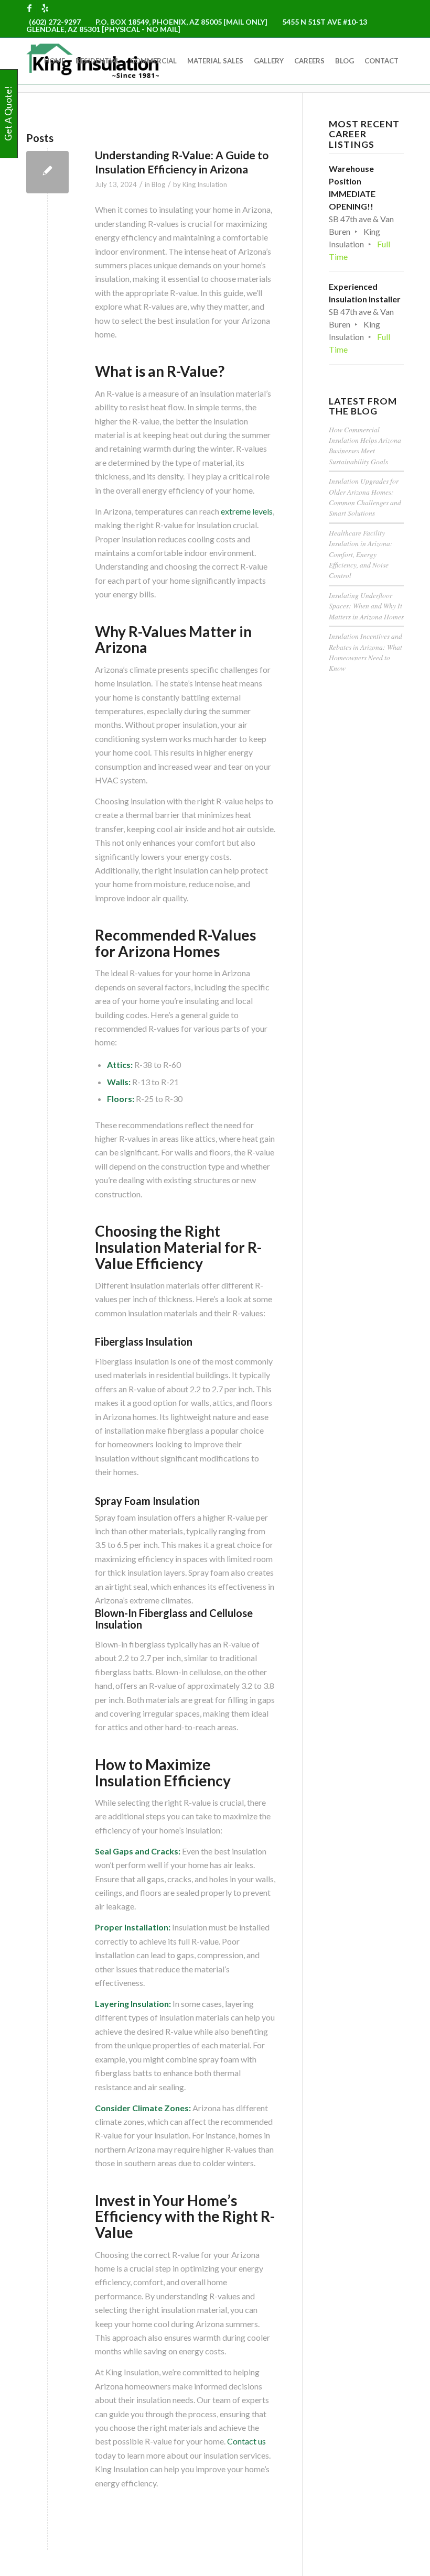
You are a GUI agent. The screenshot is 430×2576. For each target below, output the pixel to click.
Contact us (246, 2441)
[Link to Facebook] (29, 8)
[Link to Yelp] (45, 8)
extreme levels (247, 511)
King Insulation (205, 184)
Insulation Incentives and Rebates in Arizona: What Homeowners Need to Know (365, 652)
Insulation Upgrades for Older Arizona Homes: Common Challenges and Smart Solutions (365, 497)
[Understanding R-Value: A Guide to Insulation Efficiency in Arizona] (47, 172)
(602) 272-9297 (55, 22)
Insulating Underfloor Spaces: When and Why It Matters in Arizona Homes (366, 606)
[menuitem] (55, 61)
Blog (158, 184)
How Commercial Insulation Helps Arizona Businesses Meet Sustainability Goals (365, 445)
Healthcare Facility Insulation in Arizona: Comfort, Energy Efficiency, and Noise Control (361, 554)
